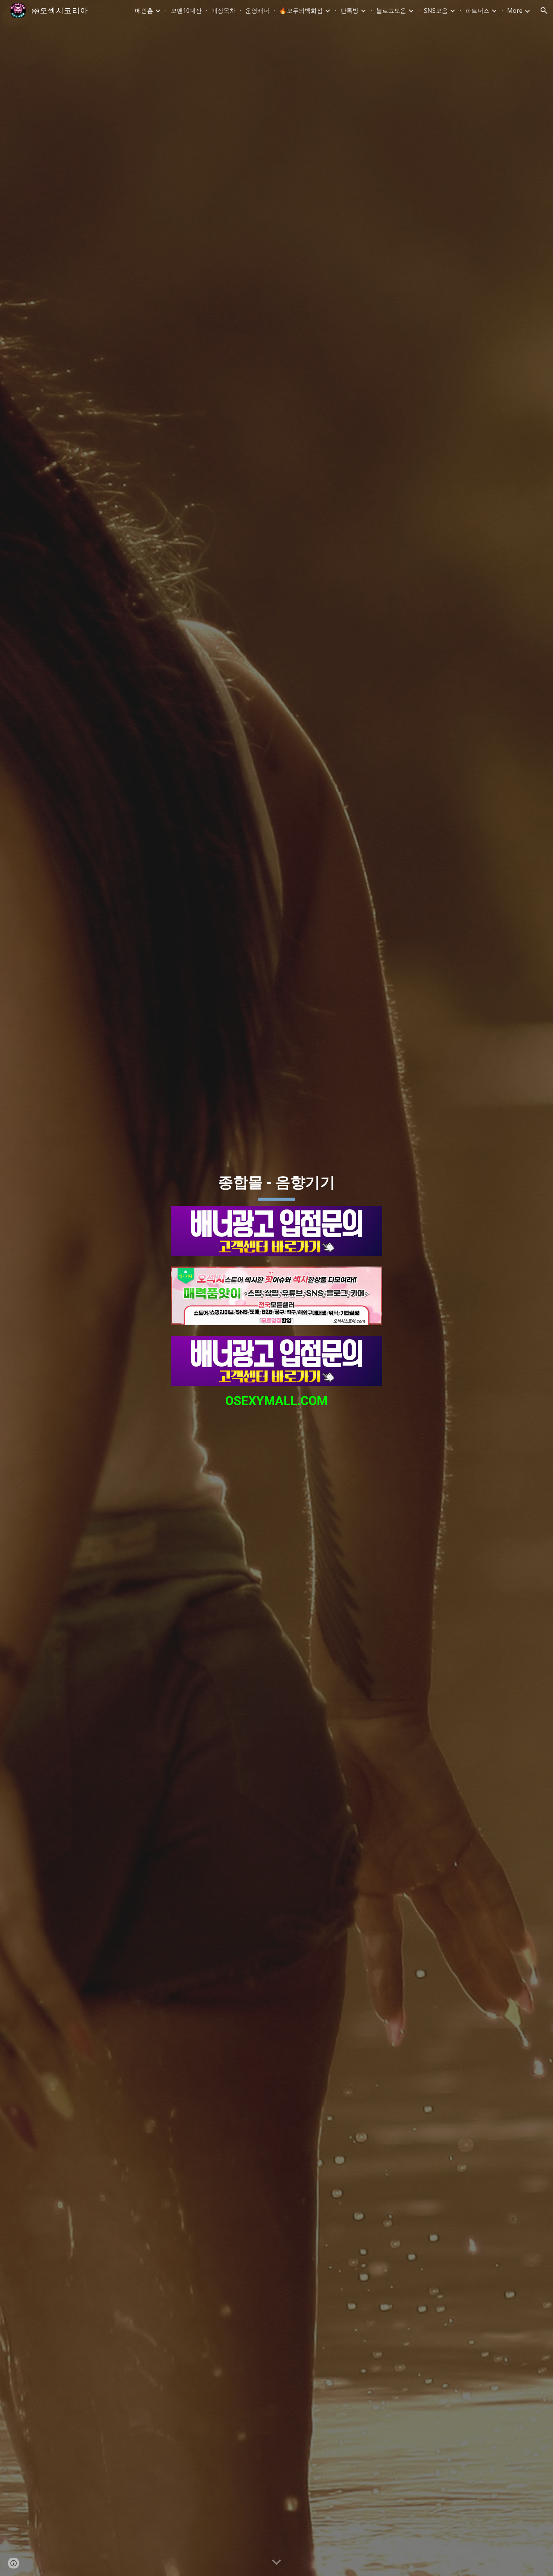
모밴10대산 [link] (186, 11)
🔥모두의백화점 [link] (301, 11)
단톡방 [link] (349, 11)
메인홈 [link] (144, 11)
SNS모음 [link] (436, 11)
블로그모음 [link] (391, 11)
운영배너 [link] (257, 11)
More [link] (515, 11)
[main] (276, 1183)
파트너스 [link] (477, 11)
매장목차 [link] (223, 11)
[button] (544, 11)
